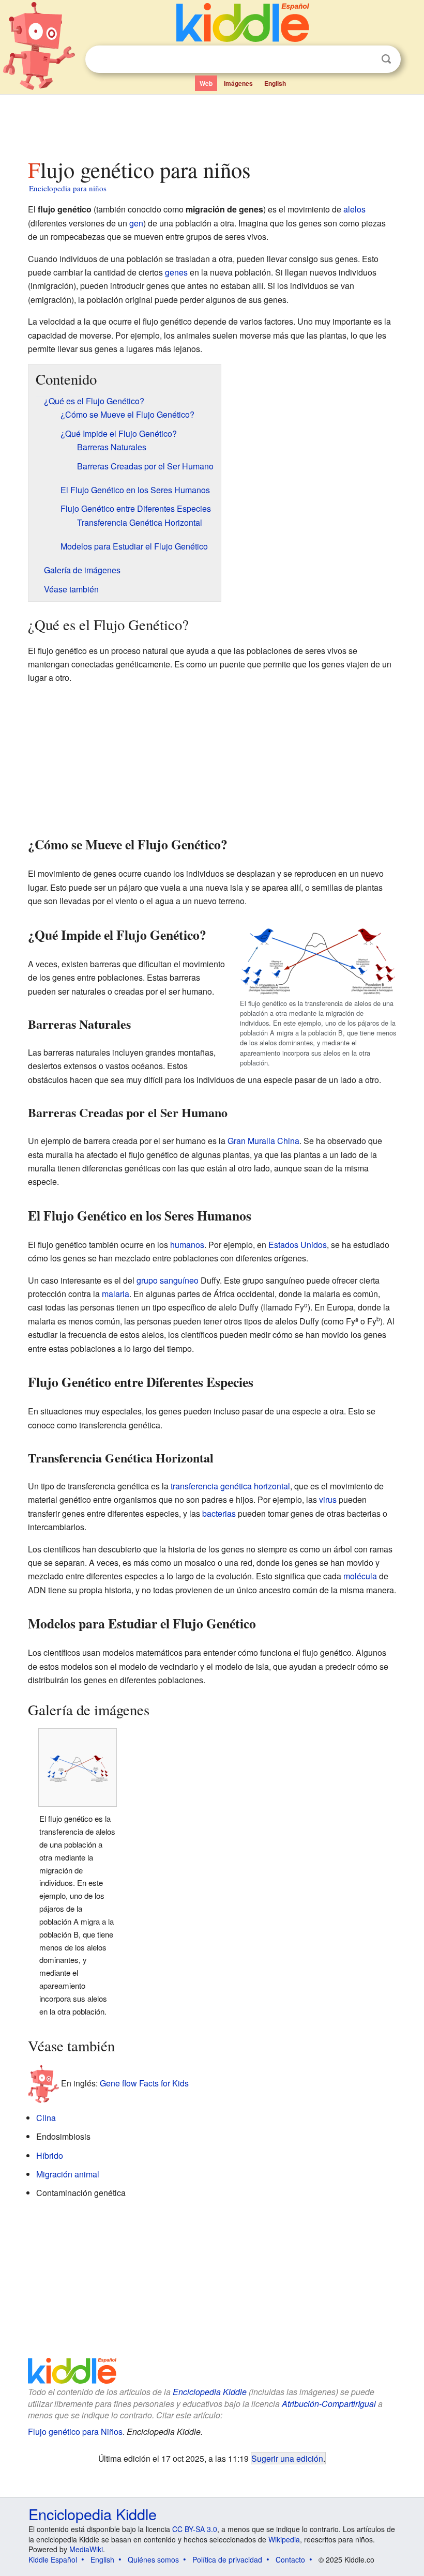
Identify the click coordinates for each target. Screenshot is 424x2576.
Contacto (290, 2559)
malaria (116, 1294)
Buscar (386, 59)
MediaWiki (86, 2549)
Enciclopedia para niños (68, 188)
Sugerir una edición (287, 2458)
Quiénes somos (153, 2559)
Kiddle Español (53, 2559)
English (275, 83)
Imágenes (238, 83)
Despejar (365, 59)
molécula (360, 1576)
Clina (46, 2118)
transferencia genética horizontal (230, 1486)
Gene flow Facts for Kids (144, 2083)
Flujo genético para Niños (75, 2432)
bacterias (219, 1513)
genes (176, 272)
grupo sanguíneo (168, 1280)
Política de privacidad (227, 2559)
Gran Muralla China (263, 1141)
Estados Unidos (298, 1245)
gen (136, 223)
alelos (354, 209)
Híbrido (50, 2155)
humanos (187, 1245)
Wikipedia (284, 2539)
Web (206, 83)
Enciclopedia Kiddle (210, 2392)
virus (328, 1499)
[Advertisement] (212, 124)
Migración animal (68, 2174)
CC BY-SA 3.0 (195, 2529)
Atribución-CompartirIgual (329, 2404)
